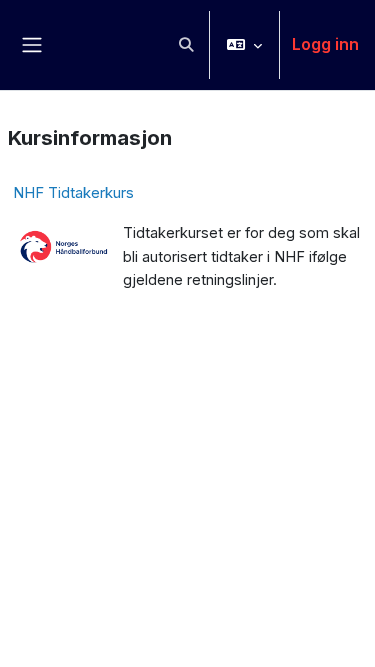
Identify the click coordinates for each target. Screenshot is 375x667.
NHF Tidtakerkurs (73, 192)
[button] (186, 45)
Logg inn (325, 44)
